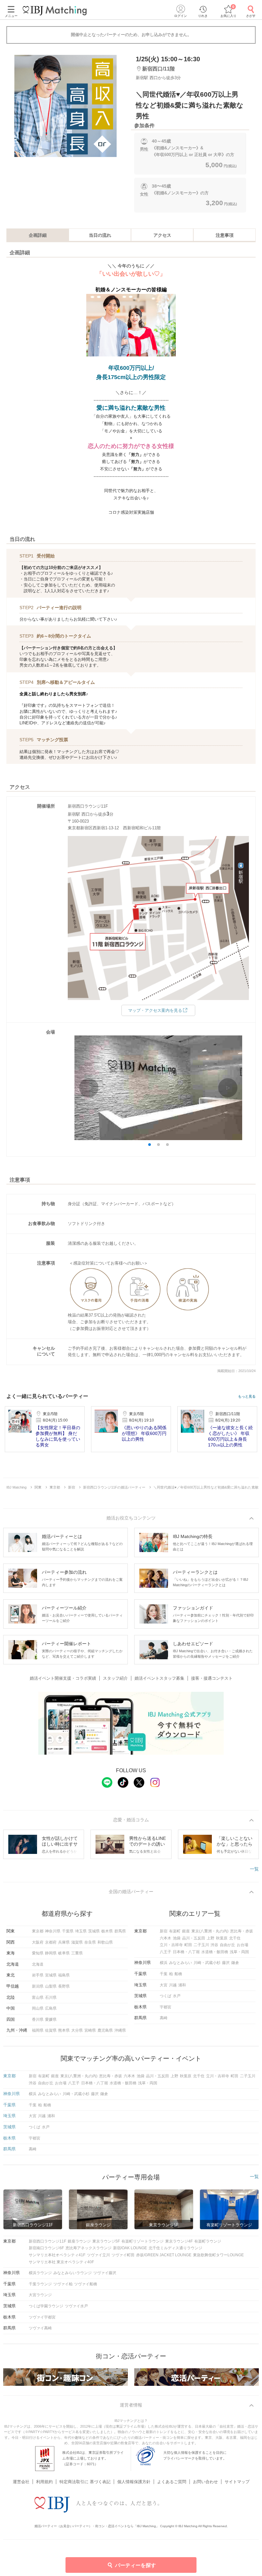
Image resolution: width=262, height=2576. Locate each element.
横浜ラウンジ (40, 2273)
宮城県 (51, 1975)
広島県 (51, 2008)
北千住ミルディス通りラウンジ (175, 2248)
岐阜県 (64, 1953)
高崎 (164, 2018)
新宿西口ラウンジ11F (47, 2241)
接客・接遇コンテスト (212, 1678)
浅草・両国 (239, 1952)
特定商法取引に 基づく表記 (85, 2482)
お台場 (243, 1945)
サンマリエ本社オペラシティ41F (57, 2255)
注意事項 (225, 235)
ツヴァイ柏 (63, 2284)
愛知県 (38, 1953)
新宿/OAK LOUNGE (130, 2248)
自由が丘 (227, 1945)
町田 (188, 1945)
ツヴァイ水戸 (76, 2306)
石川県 (51, 1997)
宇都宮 (166, 2007)
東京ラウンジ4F (179, 2241)
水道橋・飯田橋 (215, 1952)
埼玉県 (81, 1931)
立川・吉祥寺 (171, 1945)
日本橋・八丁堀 (186, 1952)
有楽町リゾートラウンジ (143, 2241)
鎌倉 (235, 1963)
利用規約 (44, 2482)
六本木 (166, 1938)
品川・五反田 (194, 1938)
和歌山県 (105, 1942)
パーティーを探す (135, 2565)
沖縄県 (120, 2030)
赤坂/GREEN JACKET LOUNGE (164, 2255)
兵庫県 (64, 1942)
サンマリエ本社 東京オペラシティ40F (61, 2262)
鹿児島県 (105, 2030)
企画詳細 (38, 235)
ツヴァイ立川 (98, 2255)
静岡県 (51, 1953)
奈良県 (90, 1942)
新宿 (164, 1931)
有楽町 (175, 1931)
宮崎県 (90, 2030)
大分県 (77, 2030)
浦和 (182, 1985)
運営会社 (21, 2482)
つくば (166, 1996)
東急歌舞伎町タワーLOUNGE (218, 2255)
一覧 (254, 1869)
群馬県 (120, 1931)
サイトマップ (237, 2482)
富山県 (38, 1997)
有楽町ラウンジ (208, 2241)
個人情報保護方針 (134, 2482)
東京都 (38, 1931)
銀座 (186, 1931)
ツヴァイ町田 (123, 2255)
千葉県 (68, 1931)
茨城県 (94, 1931)
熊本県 (64, 2030)
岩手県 (38, 1975)
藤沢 (226, 1963)
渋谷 (214, 1945)
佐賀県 (51, 2030)
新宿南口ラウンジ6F (46, 2248)
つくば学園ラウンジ (46, 2306)
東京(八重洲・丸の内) (210, 1931)
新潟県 (38, 1986)
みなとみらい (181, 1963)
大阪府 (38, 1942)
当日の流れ (100, 235)
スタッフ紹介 (115, 1678)
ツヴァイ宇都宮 (42, 2317)
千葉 (164, 1974)
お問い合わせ (205, 2482)
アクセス (162, 235)
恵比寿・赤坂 (242, 1931)
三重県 (77, 1953)
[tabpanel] (65, 106)
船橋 (178, 1974)
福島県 (64, 1975)
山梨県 (51, 1986)
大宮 (164, 1985)
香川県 (38, 2020)
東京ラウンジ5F (106, 2241)
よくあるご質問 (172, 2482)
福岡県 (38, 2030)
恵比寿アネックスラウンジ (89, 2248)
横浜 (164, 1963)
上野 (211, 1938)
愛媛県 (51, 2020)
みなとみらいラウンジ (73, 2273)
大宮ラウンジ (40, 2295)
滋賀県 (77, 1942)
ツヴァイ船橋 (86, 2284)
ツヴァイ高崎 (40, 2328)
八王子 (166, 1952)
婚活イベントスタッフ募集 (159, 1678)
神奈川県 (53, 1931)
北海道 (38, 1964)
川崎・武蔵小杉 (207, 1963)
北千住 (235, 1938)
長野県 (64, 1986)
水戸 (177, 1996)
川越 (173, 1985)
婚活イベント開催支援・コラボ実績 (63, 1678)
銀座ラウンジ (79, 2241)
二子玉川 (201, 1945)
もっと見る (247, 1396)
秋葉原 (222, 1938)
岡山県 (38, 2008)
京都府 (51, 1942)
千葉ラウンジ (40, 2284)
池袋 (177, 1938)
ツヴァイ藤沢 (105, 2273)
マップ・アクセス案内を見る (155, 1010)
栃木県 (107, 1931)
